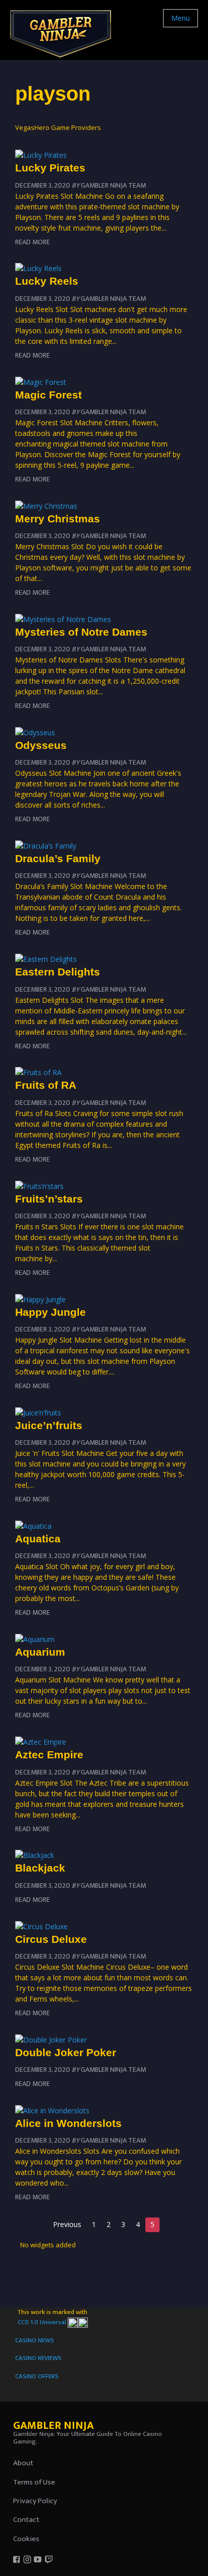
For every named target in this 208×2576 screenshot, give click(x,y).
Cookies (26, 2539)
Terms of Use (34, 2482)
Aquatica (38, 1539)
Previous (67, 2224)
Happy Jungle (50, 1312)
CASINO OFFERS (37, 2376)
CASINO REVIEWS (38, 2358)
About (23, 2463)
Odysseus (41, 745)
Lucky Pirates (50, 168)
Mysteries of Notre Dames (81, 632)
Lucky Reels (47, 281)
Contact (26, 2520)
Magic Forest (48, 395)
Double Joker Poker (66, 2052)
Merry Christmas (58, 519)
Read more (33, 242)
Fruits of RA (46, 1085)
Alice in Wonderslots (68, 2123)
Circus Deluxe (51, 1939)
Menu (180, 18)
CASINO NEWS (35, 2340)
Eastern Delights (58, 972)
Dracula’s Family (58, 858)
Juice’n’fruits (49, 1425)
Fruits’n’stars (49, 1199)
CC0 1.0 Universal (43, 2322)
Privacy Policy (35, 2501)
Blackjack (40, 1868)
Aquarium (40, 1652)
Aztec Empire (49, 1755)
